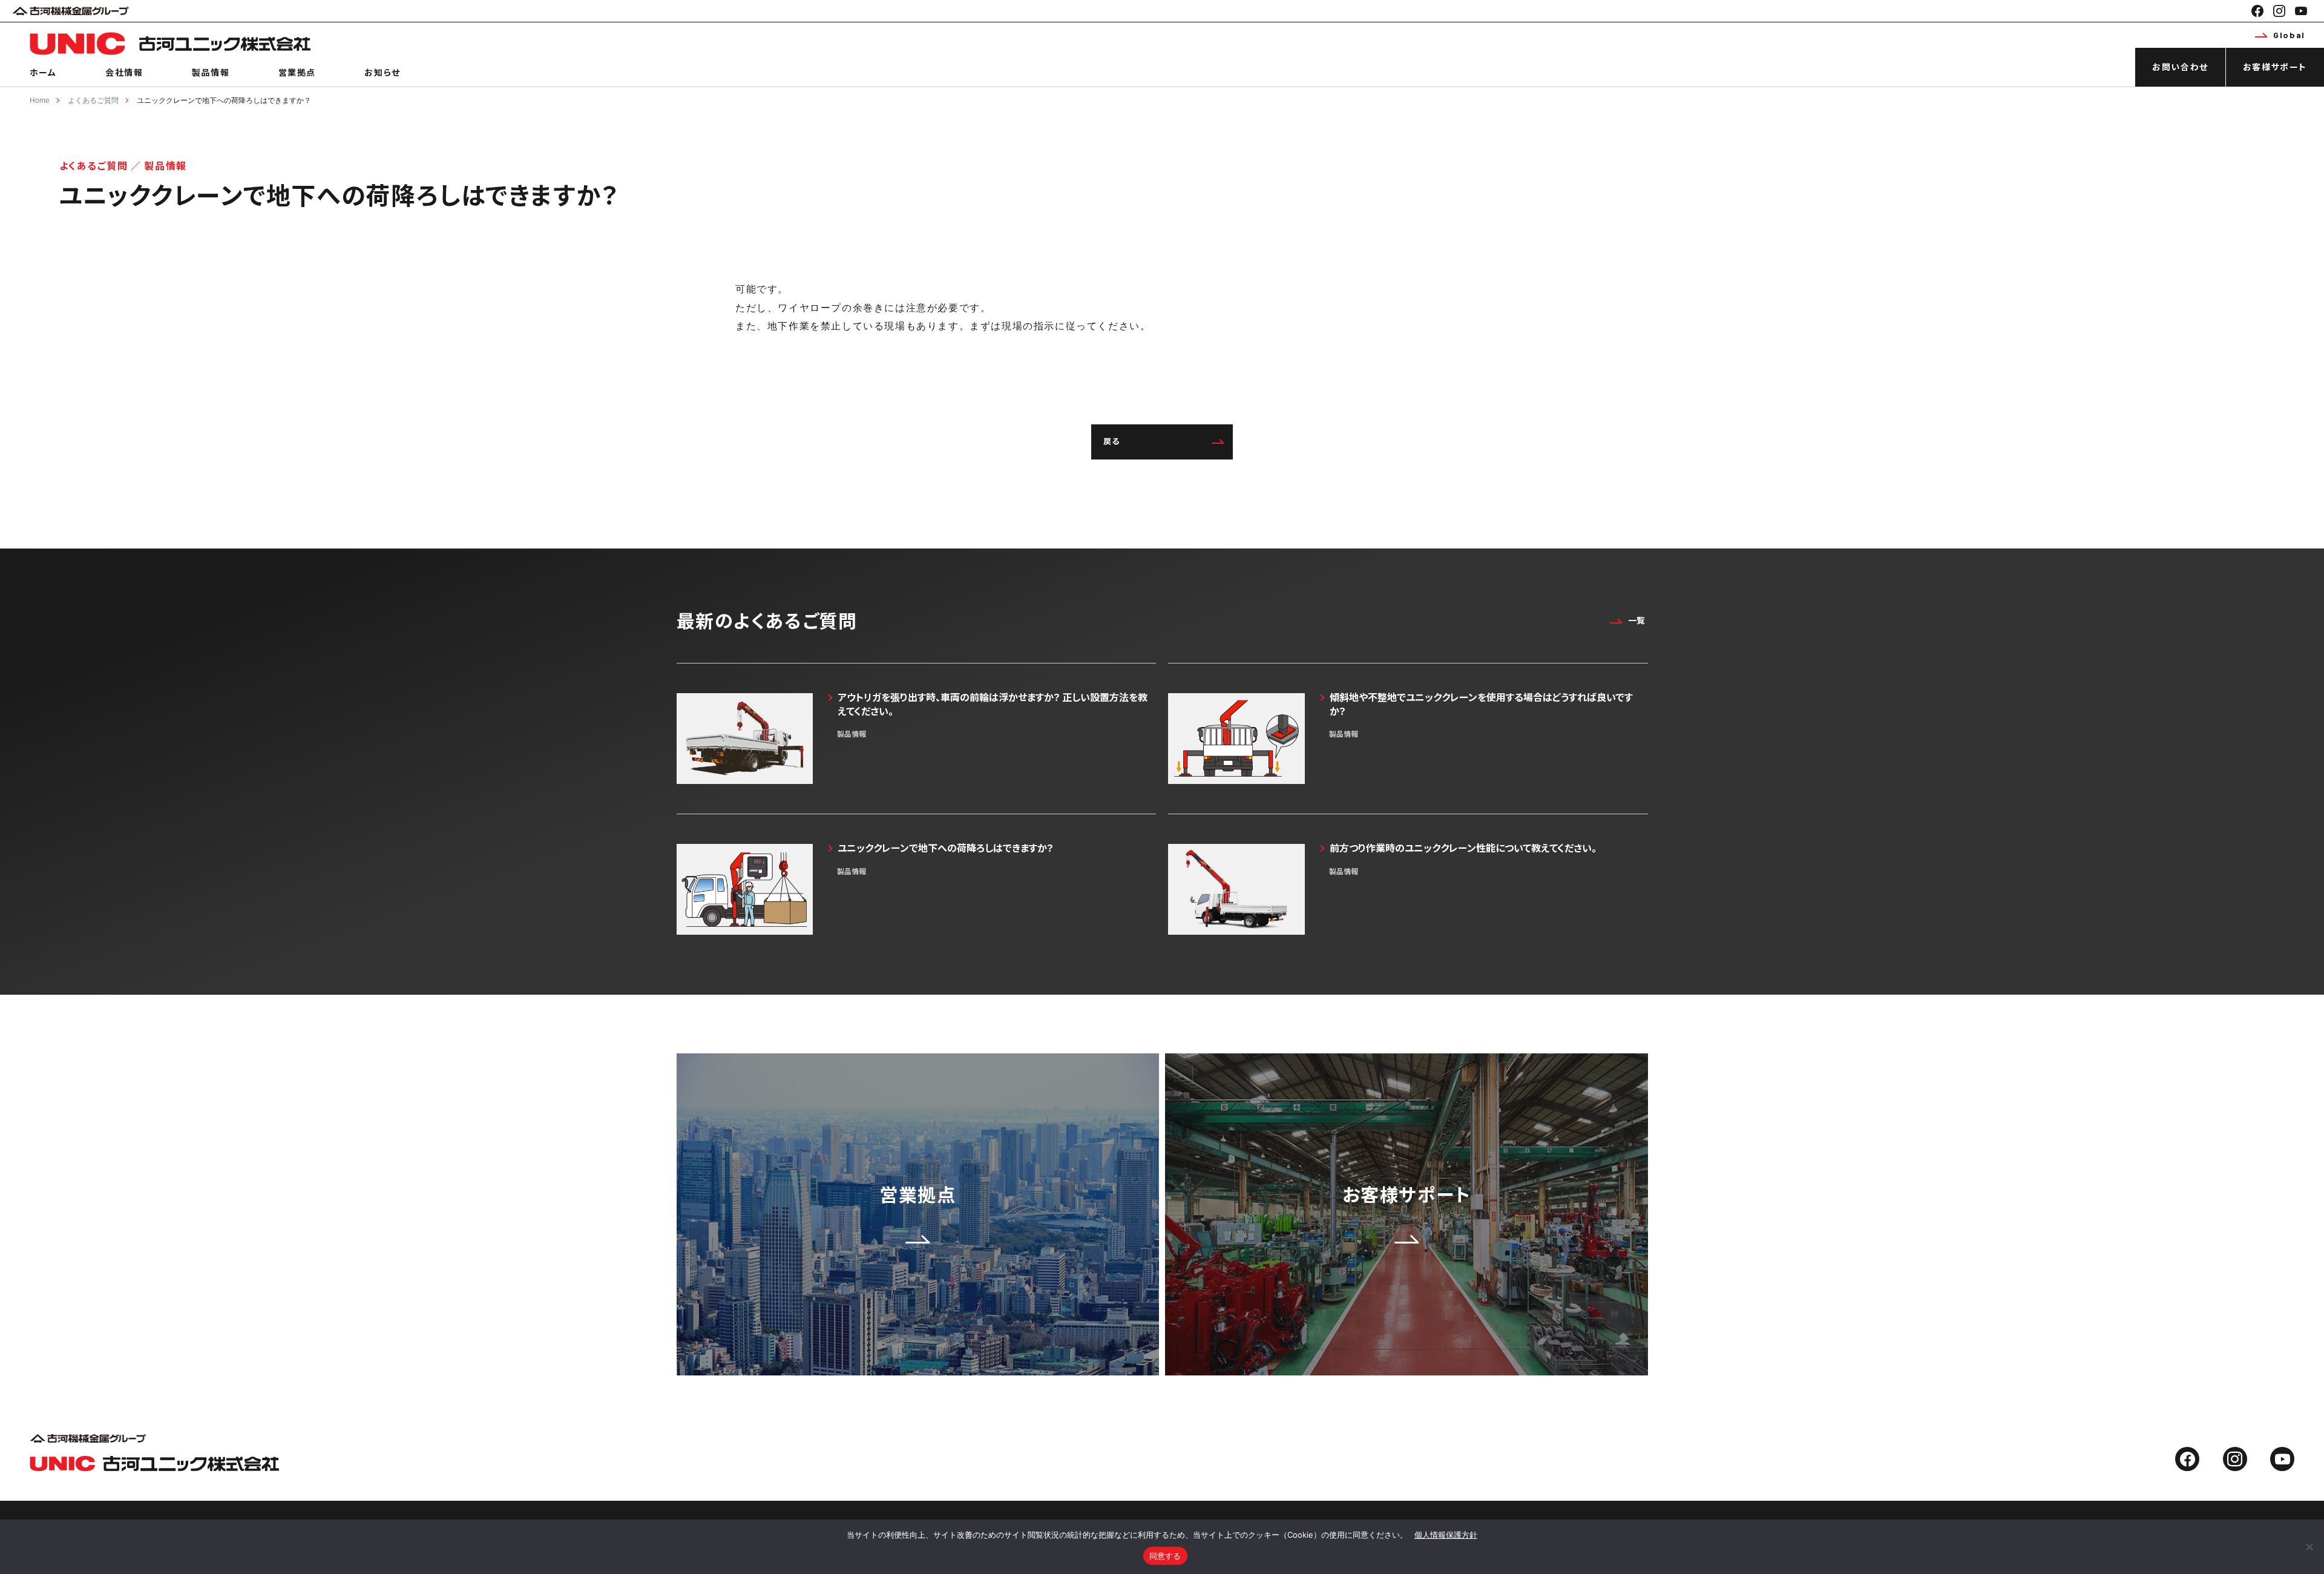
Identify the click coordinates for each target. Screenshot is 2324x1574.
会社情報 (124, 72)
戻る (1112, 441)
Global (2289, 35)
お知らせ (382, 72)
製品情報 (211, 72)
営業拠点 (297, 72)
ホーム (43, 72)
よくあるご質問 (93, 100)
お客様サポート (2275, 67)
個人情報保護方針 (1446, 1535)
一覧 (1636, 620)
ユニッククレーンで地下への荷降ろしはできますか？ (224, 100)
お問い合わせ (2180, 67)
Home (40, 100)
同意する (1165, 1556)
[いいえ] (2309, 1547)
